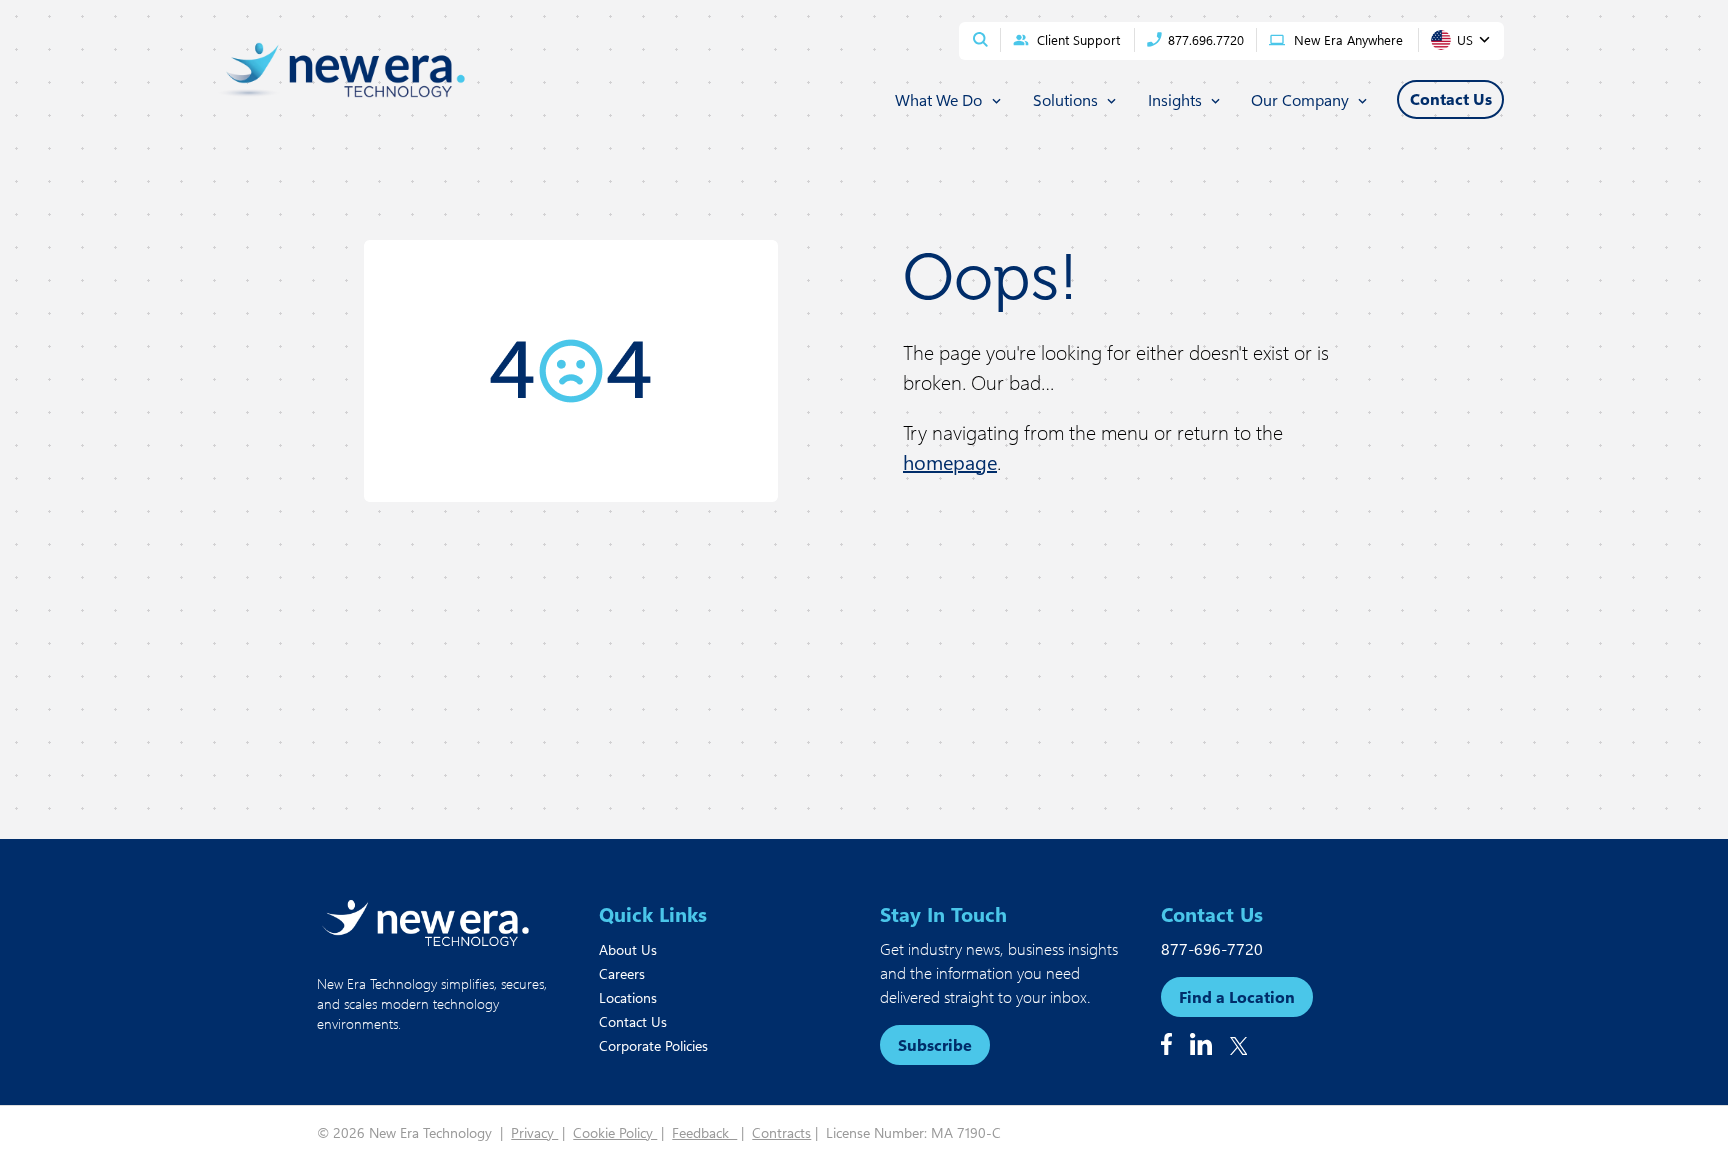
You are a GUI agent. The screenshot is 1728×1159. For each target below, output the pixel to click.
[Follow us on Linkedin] (1201, 1044)
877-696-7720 (1212, 948)
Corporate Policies (653, 1045)
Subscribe (935, 1044)
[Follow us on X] (1239, 1046)
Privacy (534, 1132)
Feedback (704, 1132)
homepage (950, 461)
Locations (628, 997)
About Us (628, 949)
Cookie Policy (615, 1132)
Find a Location (1237, 996)
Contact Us (633, 1021)
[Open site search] (980, 39)
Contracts (781, 1132)
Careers (622, 973)
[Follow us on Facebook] (1166, 1044)
